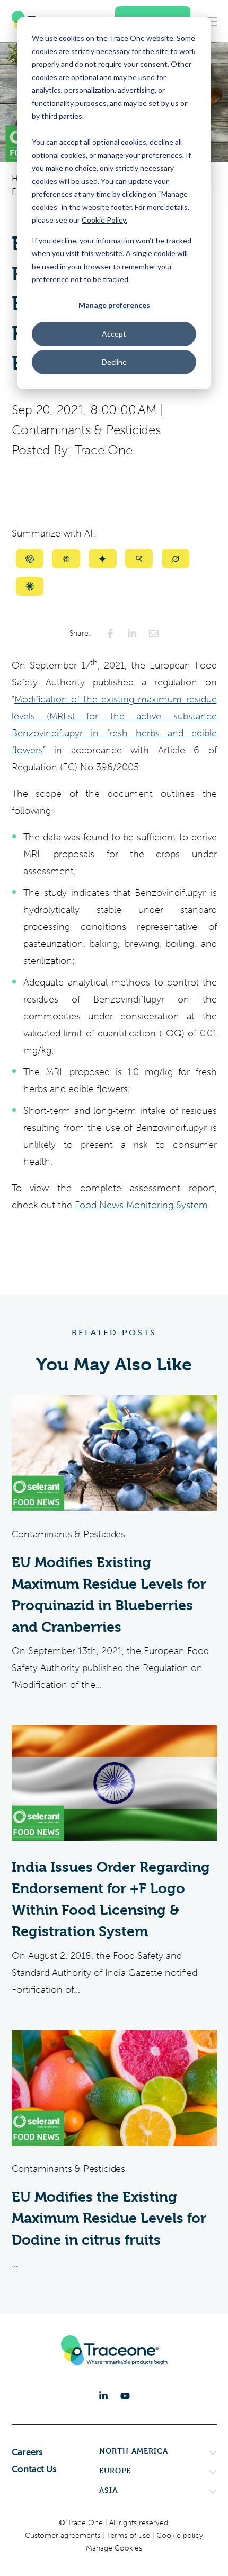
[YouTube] (125, 2396)
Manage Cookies (114, 2548)
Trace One (104, 450)
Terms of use (129, 2535)
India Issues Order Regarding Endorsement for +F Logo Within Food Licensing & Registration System (111, 1900)
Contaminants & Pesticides (86, 430)
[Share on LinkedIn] (132, 634)
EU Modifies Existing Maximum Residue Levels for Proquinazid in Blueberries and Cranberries (109, 1595)
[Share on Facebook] (110, 634)
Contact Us (34, 2469)
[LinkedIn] (103, 2396)
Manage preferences (114, 305)
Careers (28, 2452)
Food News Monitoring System (141, 1205)
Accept (114, 334)
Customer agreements (64, 2535)
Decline (114, 362)
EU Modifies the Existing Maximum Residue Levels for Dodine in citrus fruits (109, 2218)
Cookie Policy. (104, 220)
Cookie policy (180, 2535)
